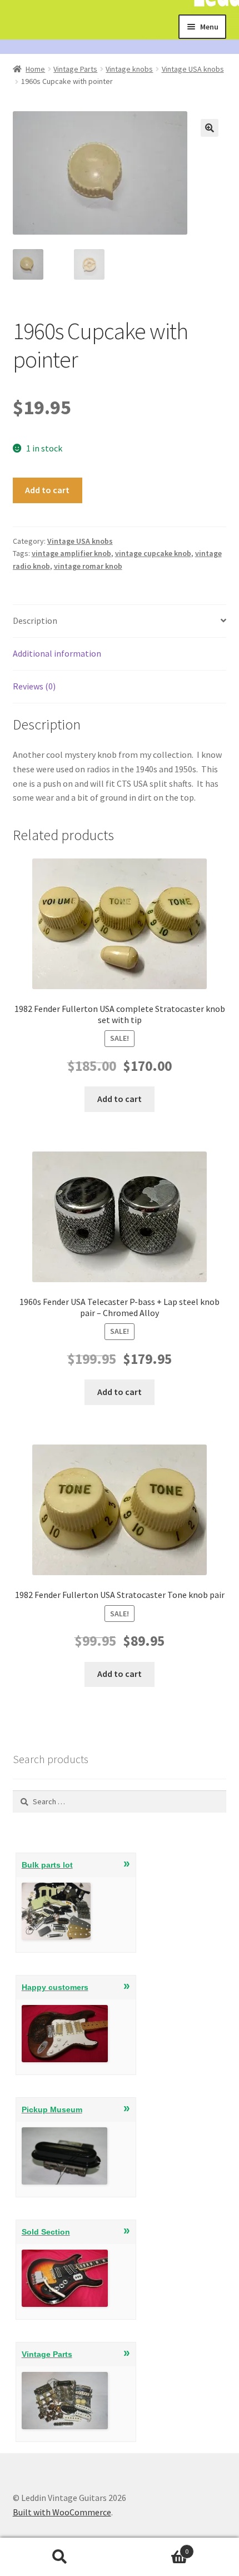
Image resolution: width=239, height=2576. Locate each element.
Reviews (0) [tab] (34, 686)
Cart (154, 2547)
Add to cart (47, 490)
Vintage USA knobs (193, 69)
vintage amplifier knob (71, 553)
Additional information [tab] (57, 653)
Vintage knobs (129, 69)
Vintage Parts (75, 69)
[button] (210, 128)
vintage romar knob (88, 566)
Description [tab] (35, 621)
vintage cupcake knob (153, 553)
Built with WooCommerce (62, 2512)
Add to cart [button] (120, 1099)
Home (35, 69)
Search (60, 2557)
